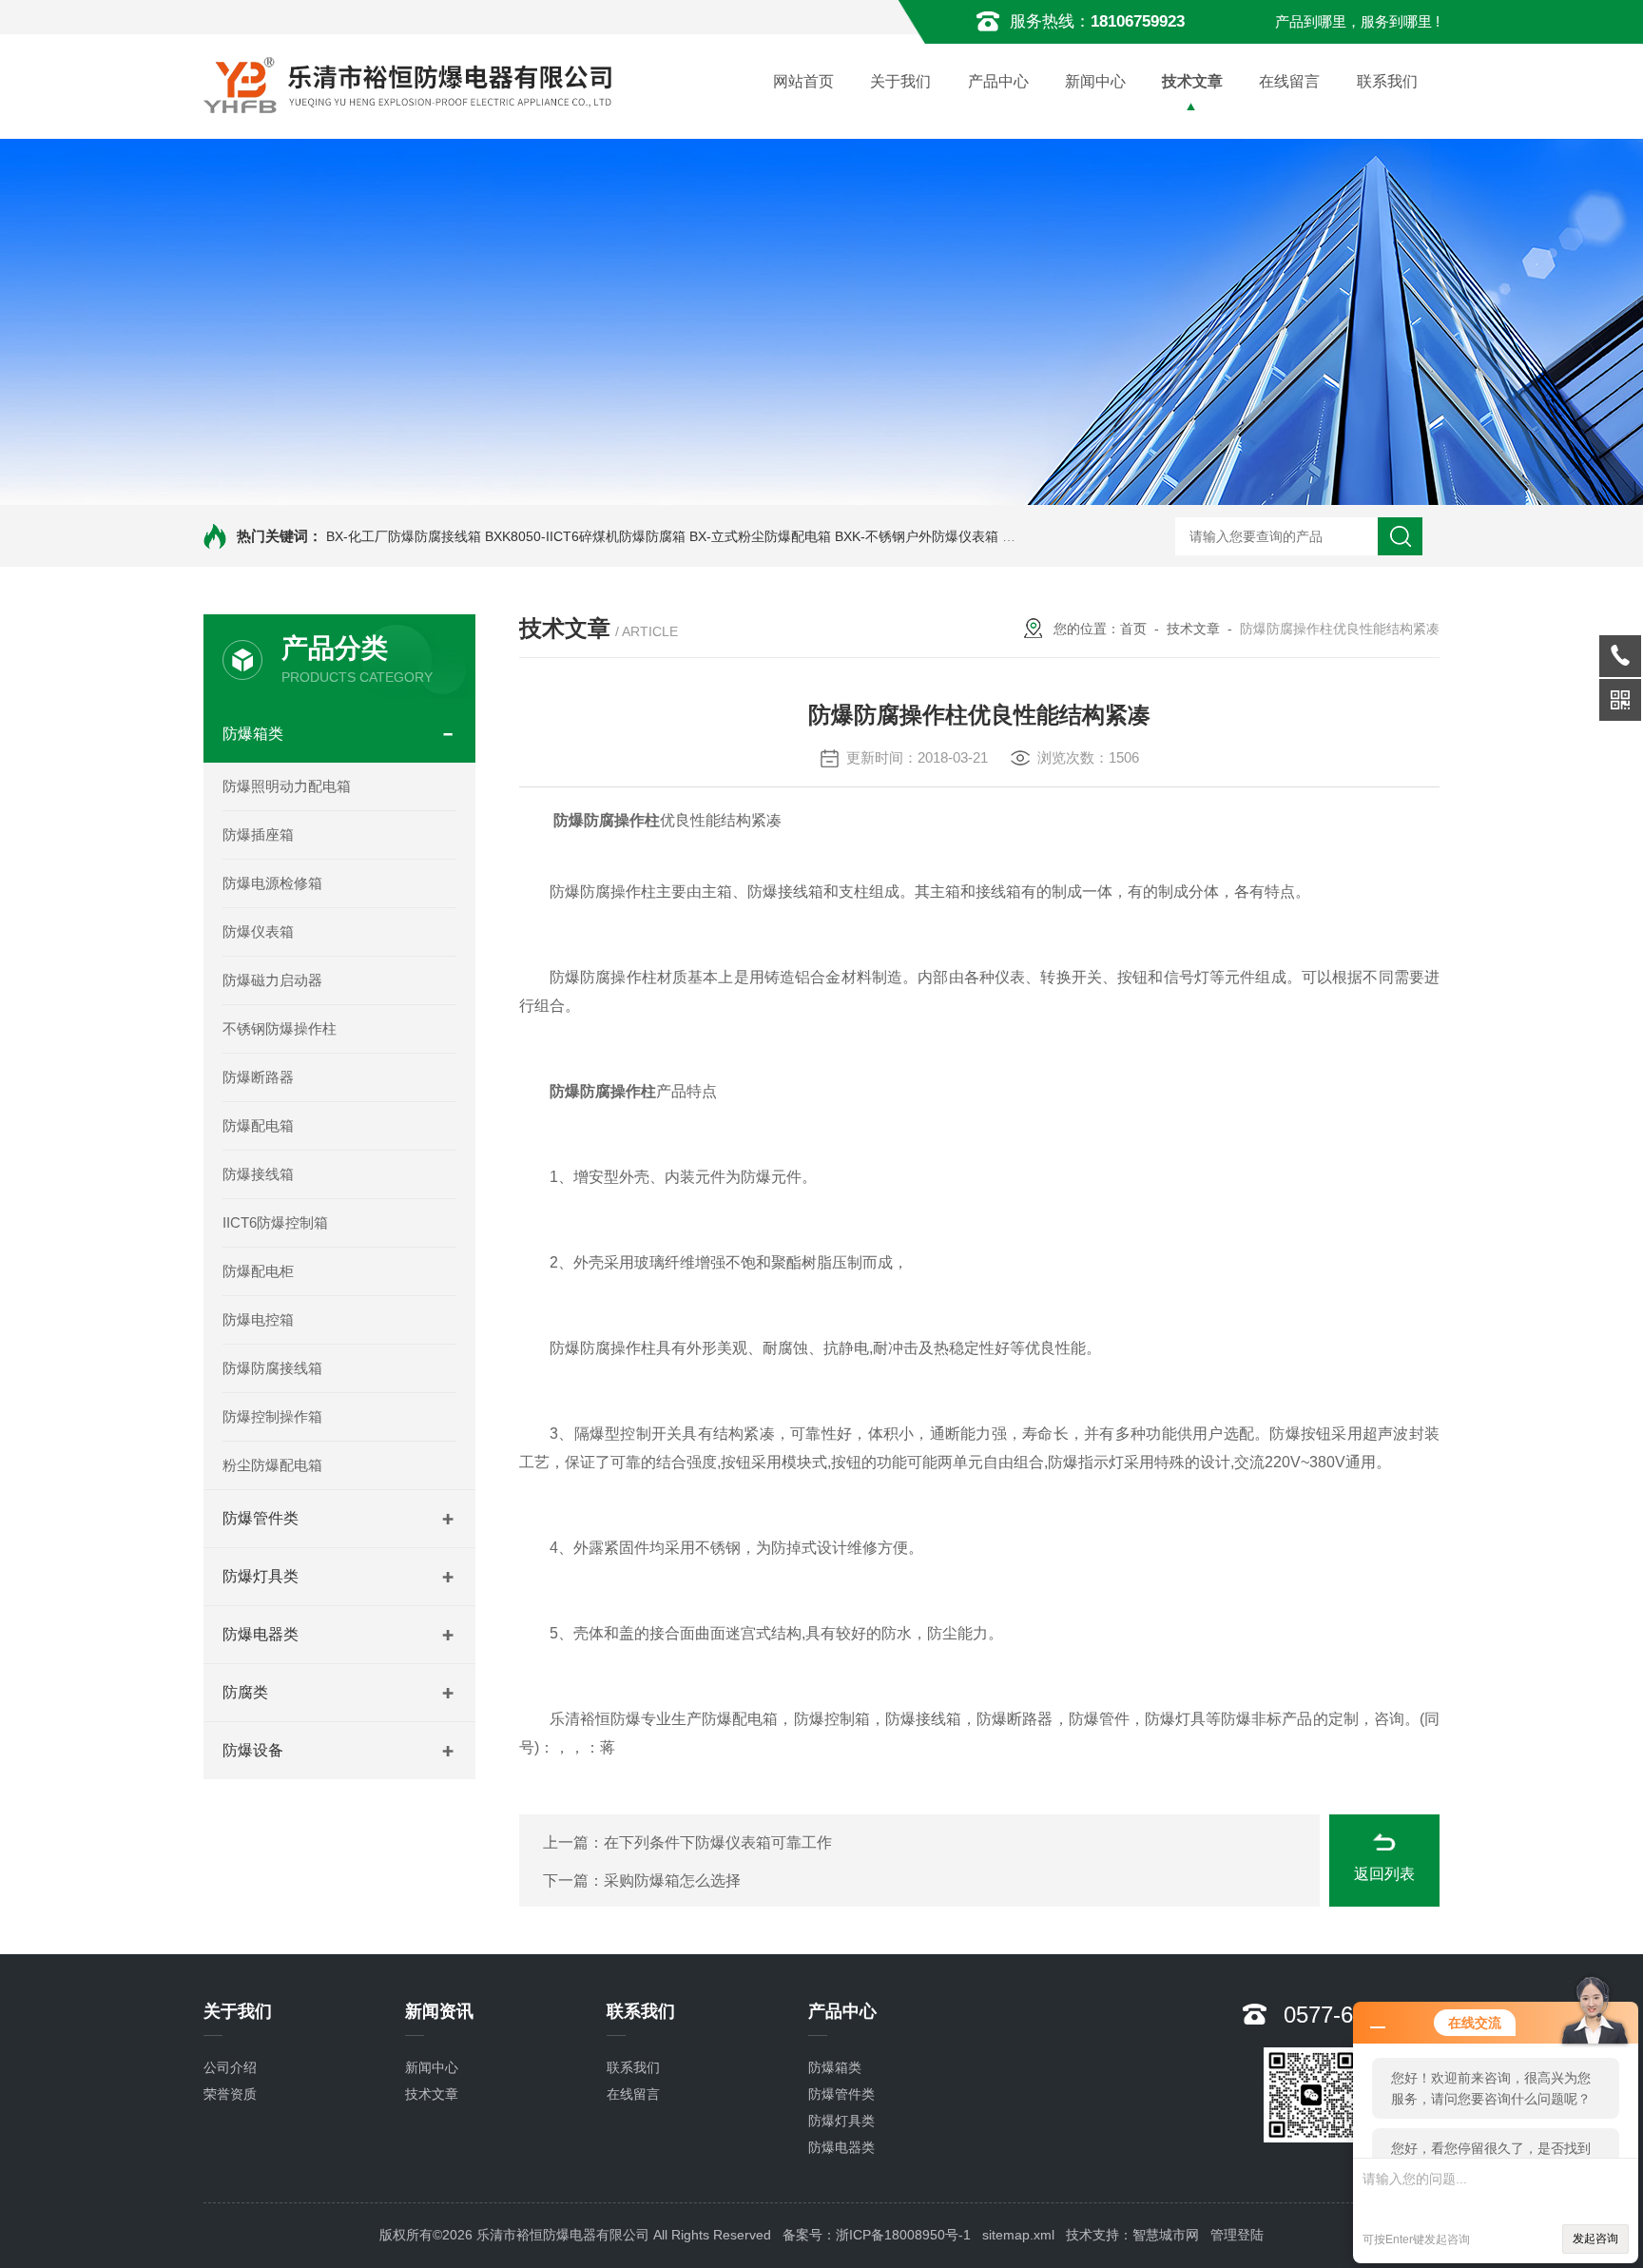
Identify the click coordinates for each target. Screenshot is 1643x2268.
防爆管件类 (261, 1518)
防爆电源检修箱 (272, 883)
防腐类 (245, 1692)
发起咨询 (1595, 2239)
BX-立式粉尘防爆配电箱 (760, 536)
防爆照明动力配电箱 (287, 786)
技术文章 (1192, 81)
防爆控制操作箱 (272, 1416)
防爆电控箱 (258, 1319)
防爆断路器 (258, 1077)
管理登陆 (1237, 2235)
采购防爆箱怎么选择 (672, 1880)
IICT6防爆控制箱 (275, 1222)
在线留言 (1289, 81)
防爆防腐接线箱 (272, 1368)
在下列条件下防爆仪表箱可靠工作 (718, 1842)
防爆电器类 (261, 1634)
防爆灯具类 (261, 1576)
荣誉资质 (230, 2094)
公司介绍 (230, 2067)
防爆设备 (253, 1750)
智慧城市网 (1166, 2235)
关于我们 (900, 81)
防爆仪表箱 (258, 931)
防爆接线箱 (258, 1174)
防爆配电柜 (258, 1271)
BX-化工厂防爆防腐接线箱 (404, 536)
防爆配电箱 (258, 1125)
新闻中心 (1095, 81)
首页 (1133, 629)
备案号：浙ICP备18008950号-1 (877, 2235)
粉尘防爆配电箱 (272, 1465)
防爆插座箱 (258, 834)
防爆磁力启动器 (272, 980)
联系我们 (1387, 81)
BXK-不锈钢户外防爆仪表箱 (917, 536)
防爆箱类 (253, 734)
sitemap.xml (1018, 2235)
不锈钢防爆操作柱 (280, 1028)
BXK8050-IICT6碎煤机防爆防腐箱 (585, 536)
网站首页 (803, 81)
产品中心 (998, 81)
